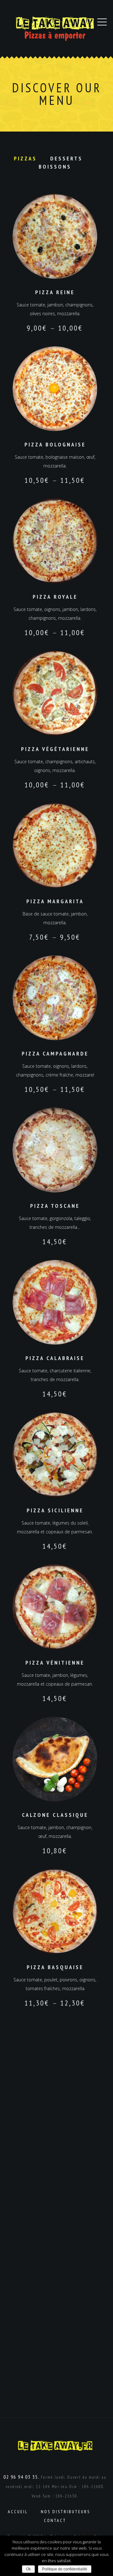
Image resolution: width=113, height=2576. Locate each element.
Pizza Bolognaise (55, 444)
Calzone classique (55, 1815)
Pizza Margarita (55, 901)
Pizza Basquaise (55, 1967)
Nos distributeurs (65, 2512)
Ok (28, 2569)
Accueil (18, 2512)
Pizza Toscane (55, 1206)
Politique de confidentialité (65, 2569)
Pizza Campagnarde (55, 1053)
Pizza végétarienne (55, 749)
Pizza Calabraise (55, 1358)
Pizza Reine (55, 292)
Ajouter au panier (55, 1150)
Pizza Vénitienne (55, 1663)
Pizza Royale (55, 597)
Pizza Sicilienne (55, 1510)
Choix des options (55, 237)
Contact (55, 2520)
